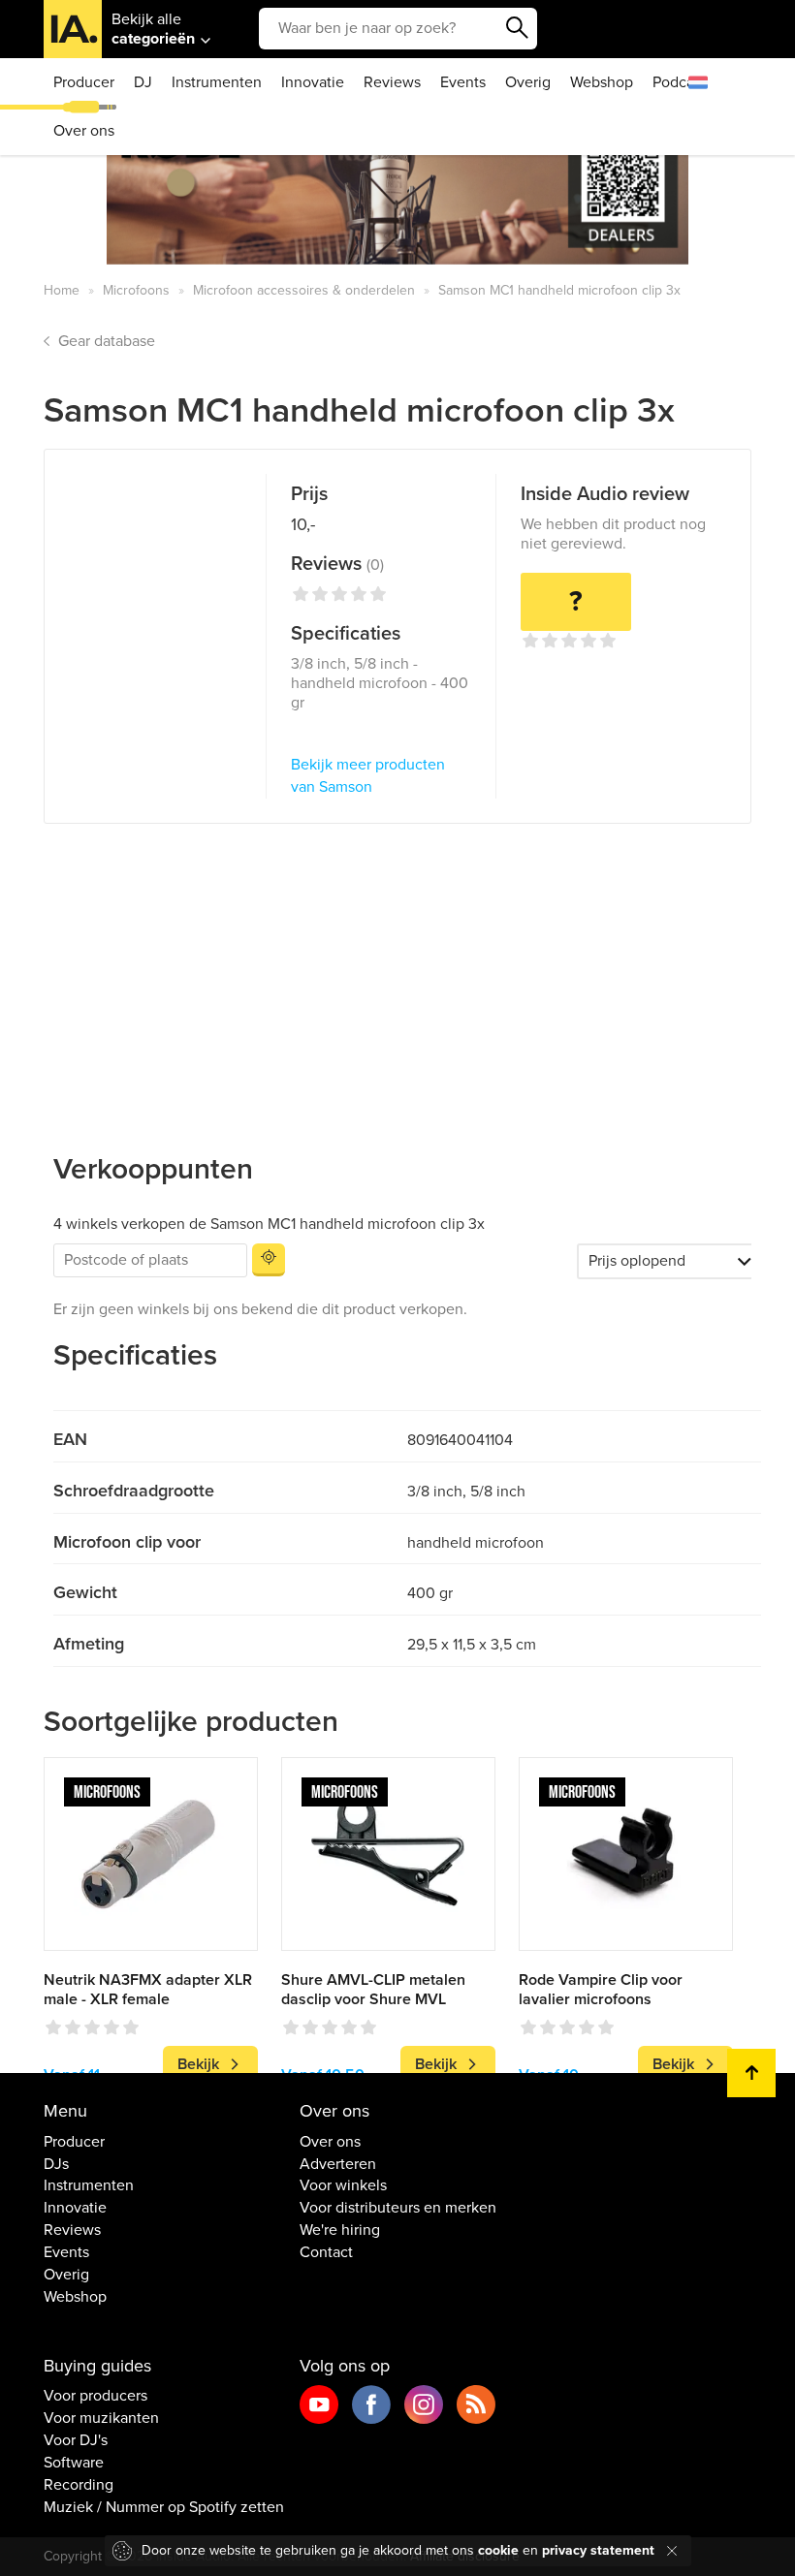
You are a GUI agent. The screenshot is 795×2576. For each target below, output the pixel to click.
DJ (143, 82)
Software (74, 2463)
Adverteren (338, 2164)
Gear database (107, 341)
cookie (498, 2550)
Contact (326, 2252)
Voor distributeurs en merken (398, 2208)
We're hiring (340, 2230)
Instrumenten (217, 82)
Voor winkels (343, 2185)
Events (463, 82)
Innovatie (313, 82)
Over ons (84, 131)
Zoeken (518, 28)
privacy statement (598, 2550)
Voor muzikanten (101, 2418)
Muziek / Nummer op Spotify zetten (164, 2507)
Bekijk (198, 2064)
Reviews (392, 82)
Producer (84, 82)
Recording (79, 2485)
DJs (56, 2164)
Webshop (602, 82)
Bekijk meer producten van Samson (368, 776)
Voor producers (95, 2396)
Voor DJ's (76, 2440)
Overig (528, 82)
